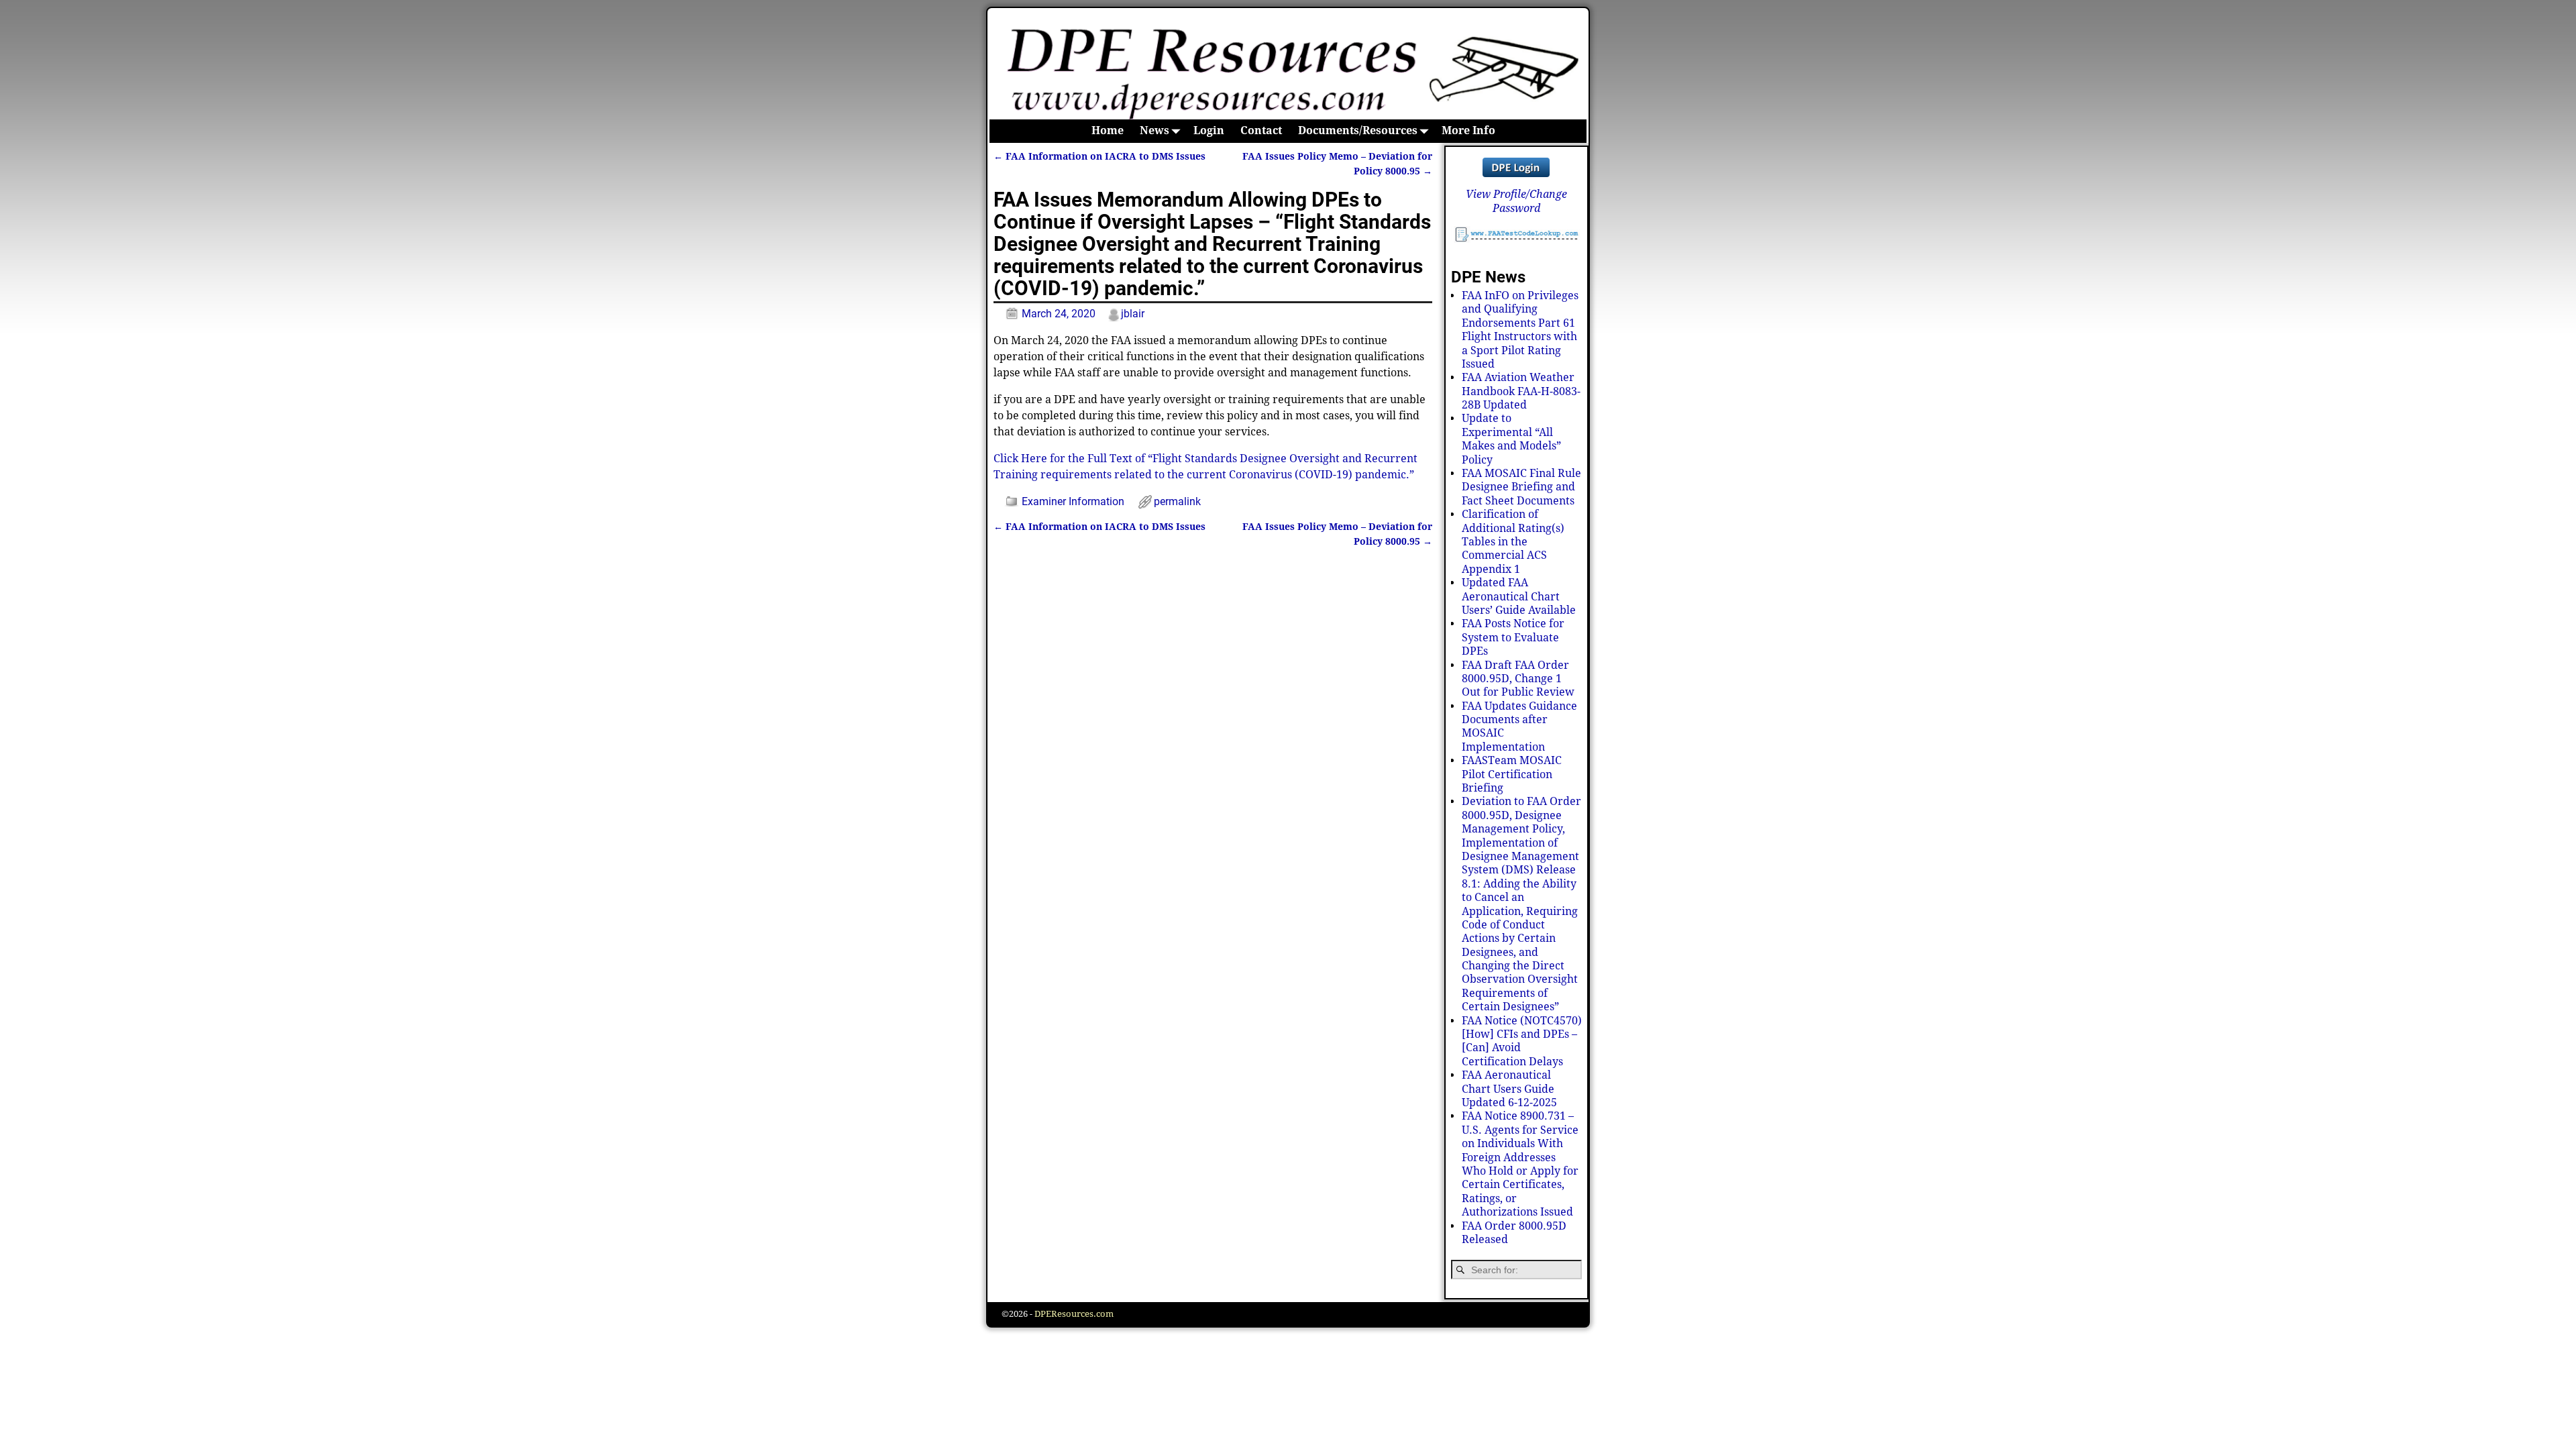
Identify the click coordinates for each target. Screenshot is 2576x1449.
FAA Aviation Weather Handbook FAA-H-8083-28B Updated (1521, 391)
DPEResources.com (1074, 1314)
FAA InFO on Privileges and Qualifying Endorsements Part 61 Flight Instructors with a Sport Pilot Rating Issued (1520, 330)
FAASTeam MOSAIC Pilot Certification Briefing (1512, 774)
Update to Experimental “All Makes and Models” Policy (1511, 439)
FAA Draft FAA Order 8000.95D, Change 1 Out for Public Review (1518, 679)
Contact (1261, 130)
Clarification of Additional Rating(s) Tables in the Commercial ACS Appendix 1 (1513, 542)
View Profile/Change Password (1516, 201)
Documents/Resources (1358, 130)
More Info (1468, 130)
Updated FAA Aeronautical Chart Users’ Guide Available (1519, 596)
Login (1209, 130)
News (1155, 130)
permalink (1177, 501)
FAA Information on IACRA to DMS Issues (1099, 156)
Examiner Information (1073, 501)
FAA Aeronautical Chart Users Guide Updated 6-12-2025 (1509, 1089)
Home (1108, 130)
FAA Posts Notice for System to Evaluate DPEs (1513, 637)
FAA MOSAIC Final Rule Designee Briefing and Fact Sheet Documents (1521, 487)
